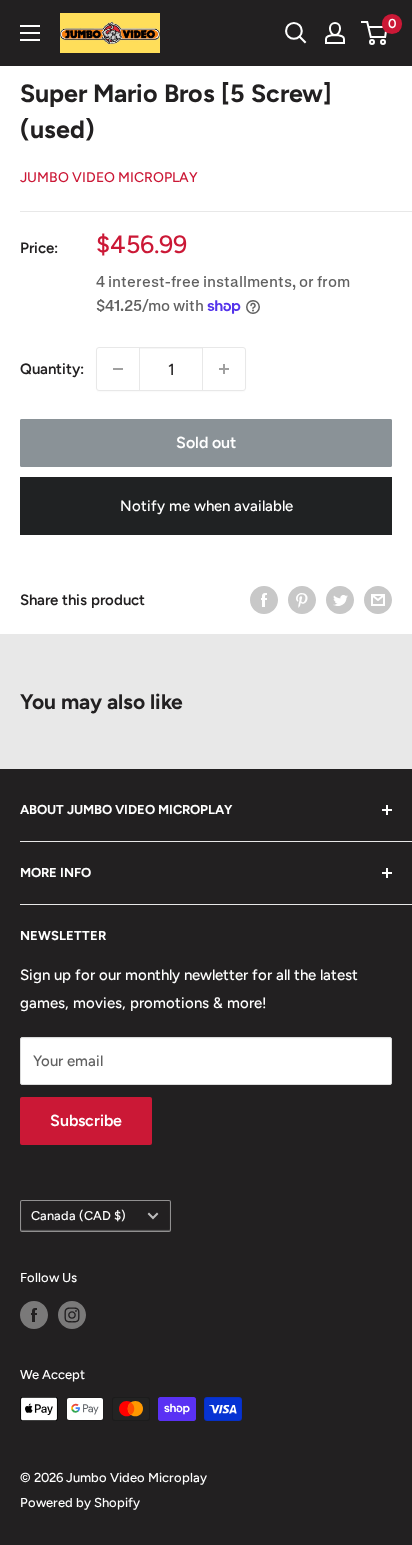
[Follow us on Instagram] (72, 1315)
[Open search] (296, 33)
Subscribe (86, 1120)
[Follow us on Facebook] (34, 1315)
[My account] (335, 33)
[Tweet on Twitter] (340, 599)
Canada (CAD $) (78, 1215)
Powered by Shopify (80, 1502)
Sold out (206, 442)
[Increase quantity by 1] (224, 369)
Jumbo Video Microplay (109, 177)
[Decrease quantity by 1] (118, 369)
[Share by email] (378, 599)
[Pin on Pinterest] (302, 599)
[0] (375, 33)
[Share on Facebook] (264, 599)
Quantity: (52, 369)
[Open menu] (30, 33)
